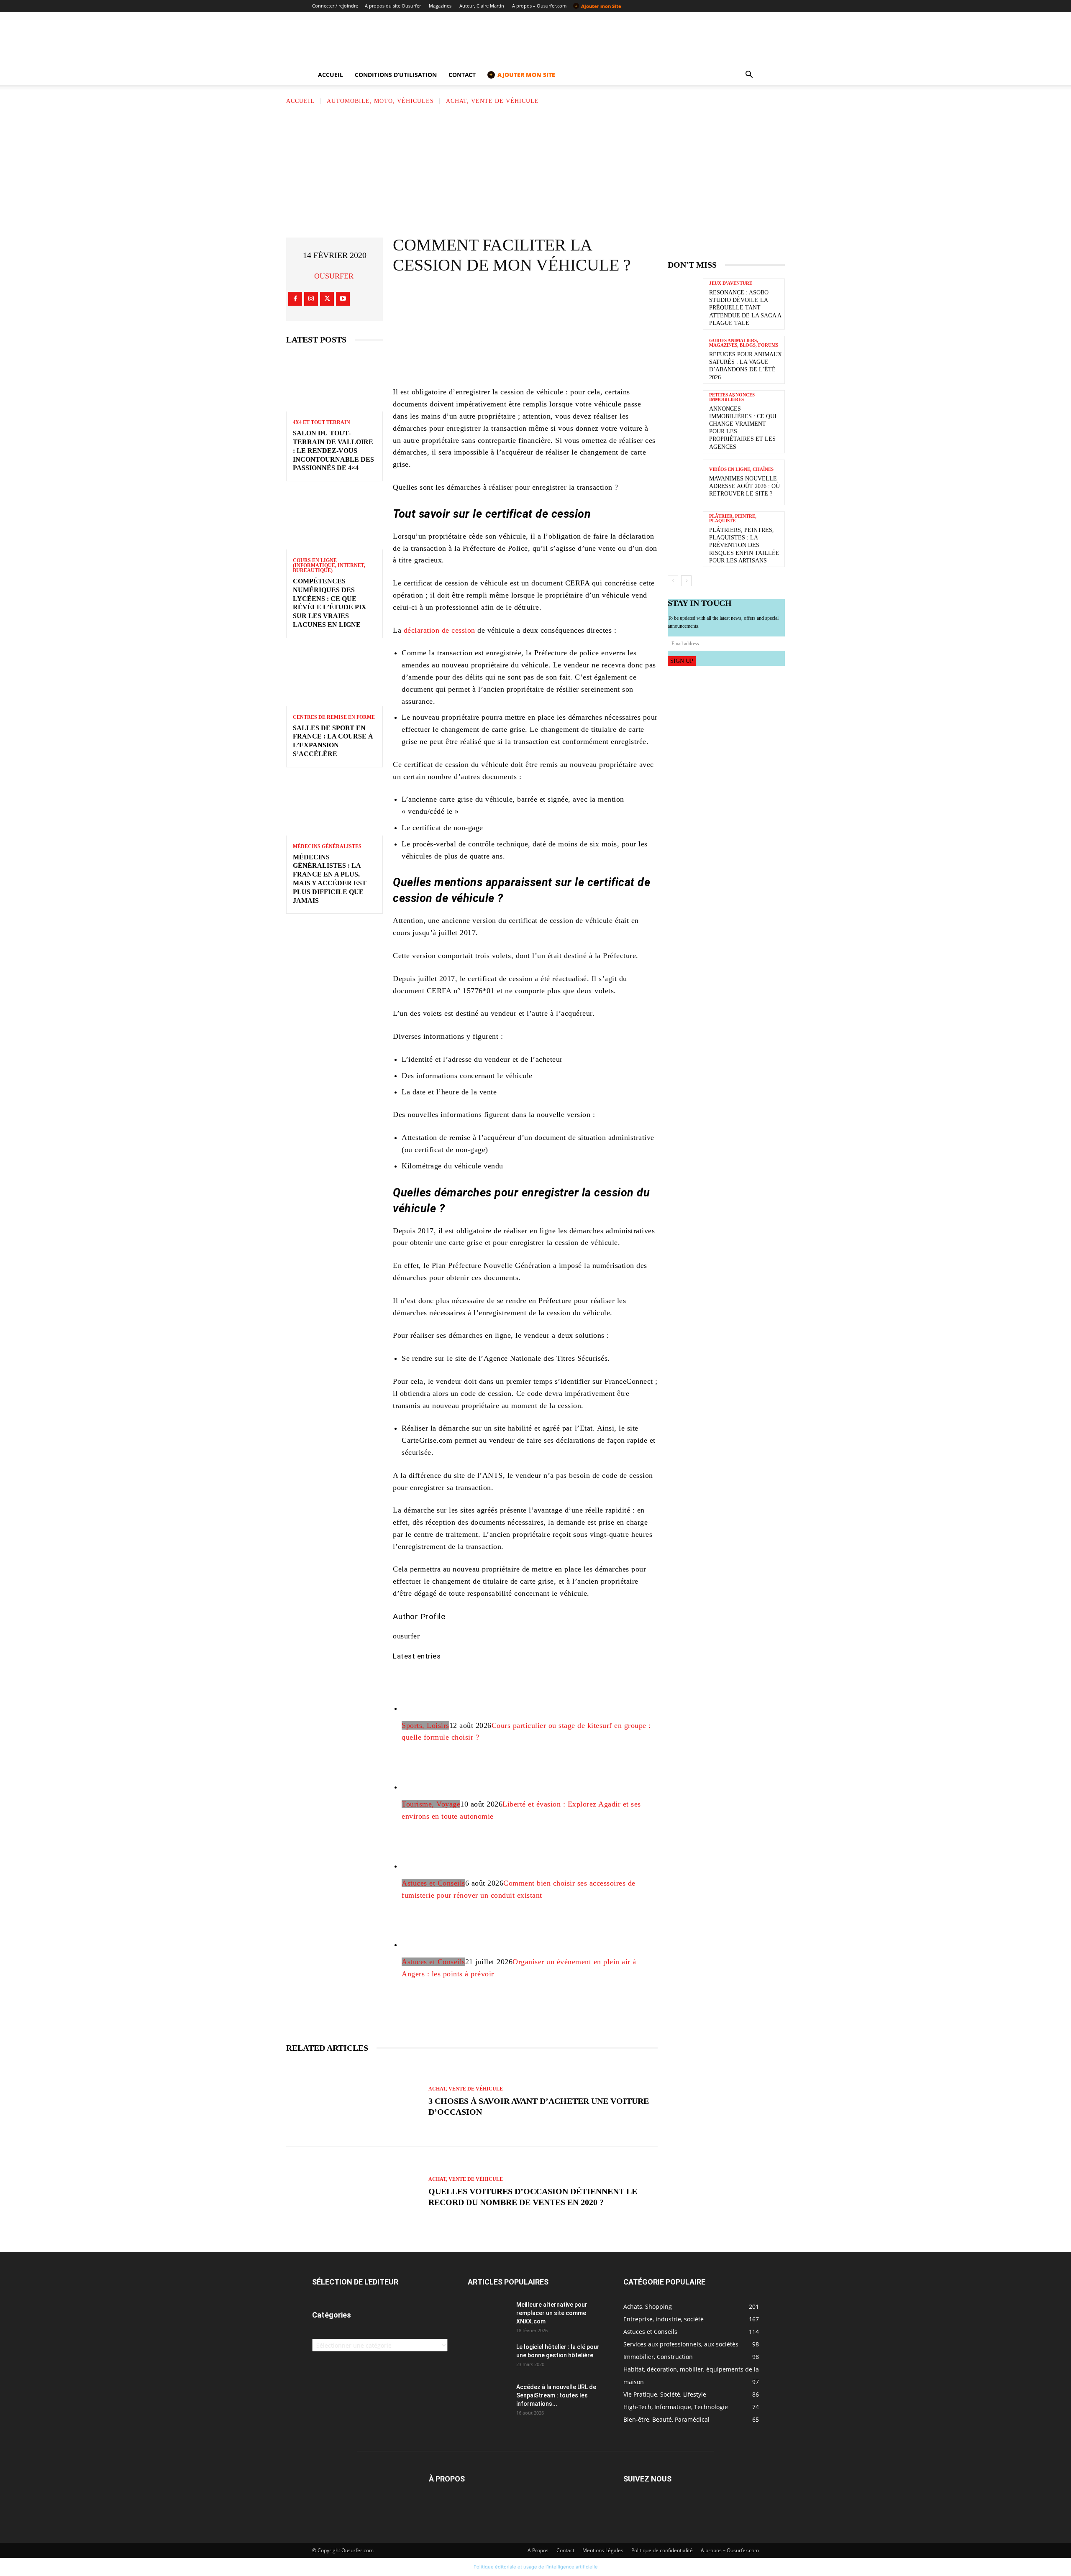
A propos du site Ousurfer (393, 6)
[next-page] (686, 581)
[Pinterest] (544, 298)
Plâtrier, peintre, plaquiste (733, 519)
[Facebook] (295, 299)
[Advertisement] (535, 169)
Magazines (440, 6)
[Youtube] (343, 299)
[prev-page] (673, 581)
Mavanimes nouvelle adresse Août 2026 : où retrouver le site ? (744, 486)
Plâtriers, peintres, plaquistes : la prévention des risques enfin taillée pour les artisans (744, 545)
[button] (749, 75)
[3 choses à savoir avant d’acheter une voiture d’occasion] (353, 2102)
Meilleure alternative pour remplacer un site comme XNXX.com (552, 2313)
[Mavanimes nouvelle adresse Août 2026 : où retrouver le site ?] (685, 482)
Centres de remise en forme (334, 717)
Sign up (682, 661)
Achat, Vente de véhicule (492, 101)
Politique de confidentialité (662, 2550)
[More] (595, 298)
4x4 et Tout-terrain (322, 422)
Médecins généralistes (327, 846)
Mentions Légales (603, 2550)
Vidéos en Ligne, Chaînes (741, 469)
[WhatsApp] (569, 298)
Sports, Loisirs (425, 1725)
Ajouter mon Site (598, 6)
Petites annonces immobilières (732, 397)
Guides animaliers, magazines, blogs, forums (744, 343)
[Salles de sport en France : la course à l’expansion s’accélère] (334, 677)
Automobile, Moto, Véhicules (380, 101)
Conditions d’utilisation (396, 75)
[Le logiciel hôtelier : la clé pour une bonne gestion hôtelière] (489, 2357)
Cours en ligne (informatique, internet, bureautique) (329, 565)
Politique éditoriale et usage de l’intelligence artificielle (536, 2567)
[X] (327, 299)
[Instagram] (311, 299)
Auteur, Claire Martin (482, 6)
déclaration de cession (439, 630)
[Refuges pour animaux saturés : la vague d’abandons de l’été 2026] (685, 359)
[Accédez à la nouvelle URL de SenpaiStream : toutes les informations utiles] (489, 2397)
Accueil (331, 75)
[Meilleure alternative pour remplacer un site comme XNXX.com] (489, 2315)
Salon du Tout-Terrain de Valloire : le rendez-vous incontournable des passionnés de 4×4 (333, 450)
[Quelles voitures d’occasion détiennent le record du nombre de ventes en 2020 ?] (353, 2192)
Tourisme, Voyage (431, 1804)
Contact (462, 75)
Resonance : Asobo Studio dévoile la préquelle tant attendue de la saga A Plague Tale (745, 308)
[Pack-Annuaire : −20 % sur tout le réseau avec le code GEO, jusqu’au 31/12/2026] (525, 351)
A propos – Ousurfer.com (539, 6)
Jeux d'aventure (731, 283)
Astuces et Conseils (433, 1883)
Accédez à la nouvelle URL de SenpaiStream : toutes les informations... (556, 2395)
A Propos (538, 2550)
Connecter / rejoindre (335, 6)
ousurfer (334, 276)
